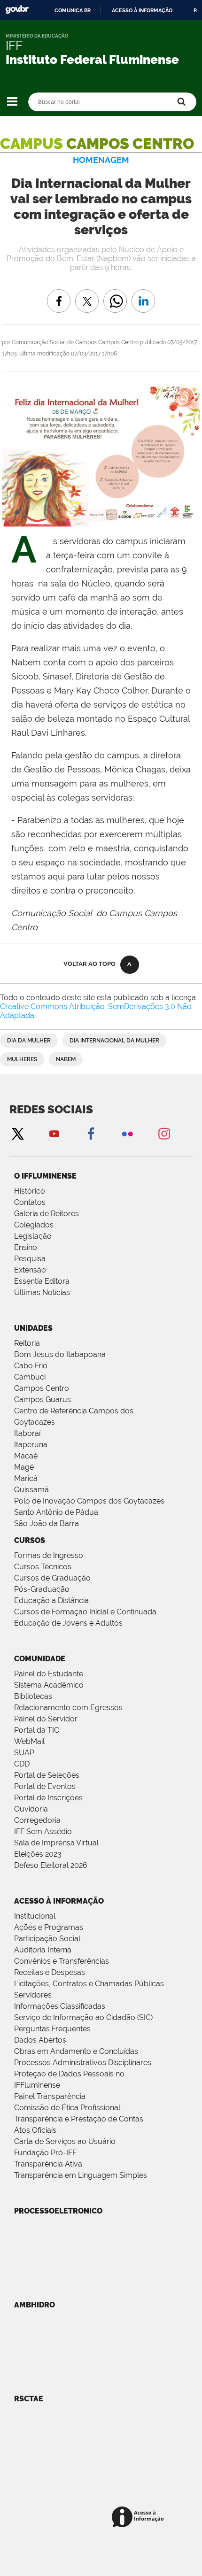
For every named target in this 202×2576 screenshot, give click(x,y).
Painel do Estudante (49, 1674)
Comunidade (40, 1659)
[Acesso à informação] (139, 2518)
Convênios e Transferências (62, 1961)
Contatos (30, 1202)
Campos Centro (42, 1388)
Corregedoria (37, 1820)
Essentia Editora (42, 1281)
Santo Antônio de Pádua (56, 1512)
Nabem (66, 1059)
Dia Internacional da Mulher (114, 1041)
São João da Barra (47, 1523)
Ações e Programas (49, 1927)
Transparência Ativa (48, 2164)
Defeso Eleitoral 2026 (51, 1865)
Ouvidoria (31, 1809)
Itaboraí (27, 1433)
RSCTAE (29, 2399)
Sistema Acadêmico (49, 1685)
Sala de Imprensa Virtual (56, 1843)
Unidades (33, 1328)
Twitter (17, 1133)
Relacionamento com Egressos (68, 1708)
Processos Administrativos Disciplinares (83, 2063)
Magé (24, 1467)
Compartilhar (115, 294)
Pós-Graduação (42, 1589)
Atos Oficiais (35, 2130)
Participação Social (47, 1939)
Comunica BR (73, 10)
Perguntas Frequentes (52, 2029)
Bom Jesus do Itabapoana (60, 1354)
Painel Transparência (50, 2096)
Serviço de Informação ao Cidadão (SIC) (83, 2017)
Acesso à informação (142, 10)
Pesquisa (30, 1259)
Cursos (30, 1540)
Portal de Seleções (47, 1775)
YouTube (54, 1133)
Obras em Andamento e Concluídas (76, 2051)
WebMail (29, 1741)
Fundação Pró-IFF (45, 2153)
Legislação (33, 1236)
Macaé (26, 1456)
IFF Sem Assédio (43, 1832)
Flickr (127, 1133)
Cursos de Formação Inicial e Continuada (85, 1612)
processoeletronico (58, 2211)
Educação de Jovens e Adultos (68, 1623)
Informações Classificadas (60, 2006)
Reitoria (27, 1343)
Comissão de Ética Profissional (67, 2108)
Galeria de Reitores (47, 1214)
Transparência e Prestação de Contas (79, 2119)
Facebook (91, 1133)
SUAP (24, 1753)
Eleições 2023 (38, 1854)
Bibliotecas (33, 1696)
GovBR (17, 10)
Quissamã (31, 1490)
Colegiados (34, 1225)
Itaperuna (31, 1445)
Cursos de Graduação (52, 1578)
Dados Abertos (40, 2040)
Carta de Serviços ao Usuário (65, 2141)
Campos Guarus (43, 1400)
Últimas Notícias (42, 1292)
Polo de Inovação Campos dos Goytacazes (89, 1501)
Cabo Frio (31, 1366)
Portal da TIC (37, 1730)
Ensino (26, 1247)
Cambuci (30, 1377)
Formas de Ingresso (49, 1555)
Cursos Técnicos (43, 1567)
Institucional (35, 1916)
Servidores (33, 1995)
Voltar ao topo (89, 964)
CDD (22, 1764)
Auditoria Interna (43, 1950)
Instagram (164, 1133)
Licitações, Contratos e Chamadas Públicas (89, 1984)
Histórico (30, 1191)
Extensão (30, 1270)
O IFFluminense (45, 1176)
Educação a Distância (51, 1600)
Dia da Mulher (29, 1041)
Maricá (26, 1478)
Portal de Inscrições (48, 1798)
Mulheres (22, 1059)
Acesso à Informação (59, 1901)
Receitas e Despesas (50, 1972)
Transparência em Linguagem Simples (81, 2175)
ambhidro (35, 2305)
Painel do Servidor (46, 1719)
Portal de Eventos (45, 1786)
